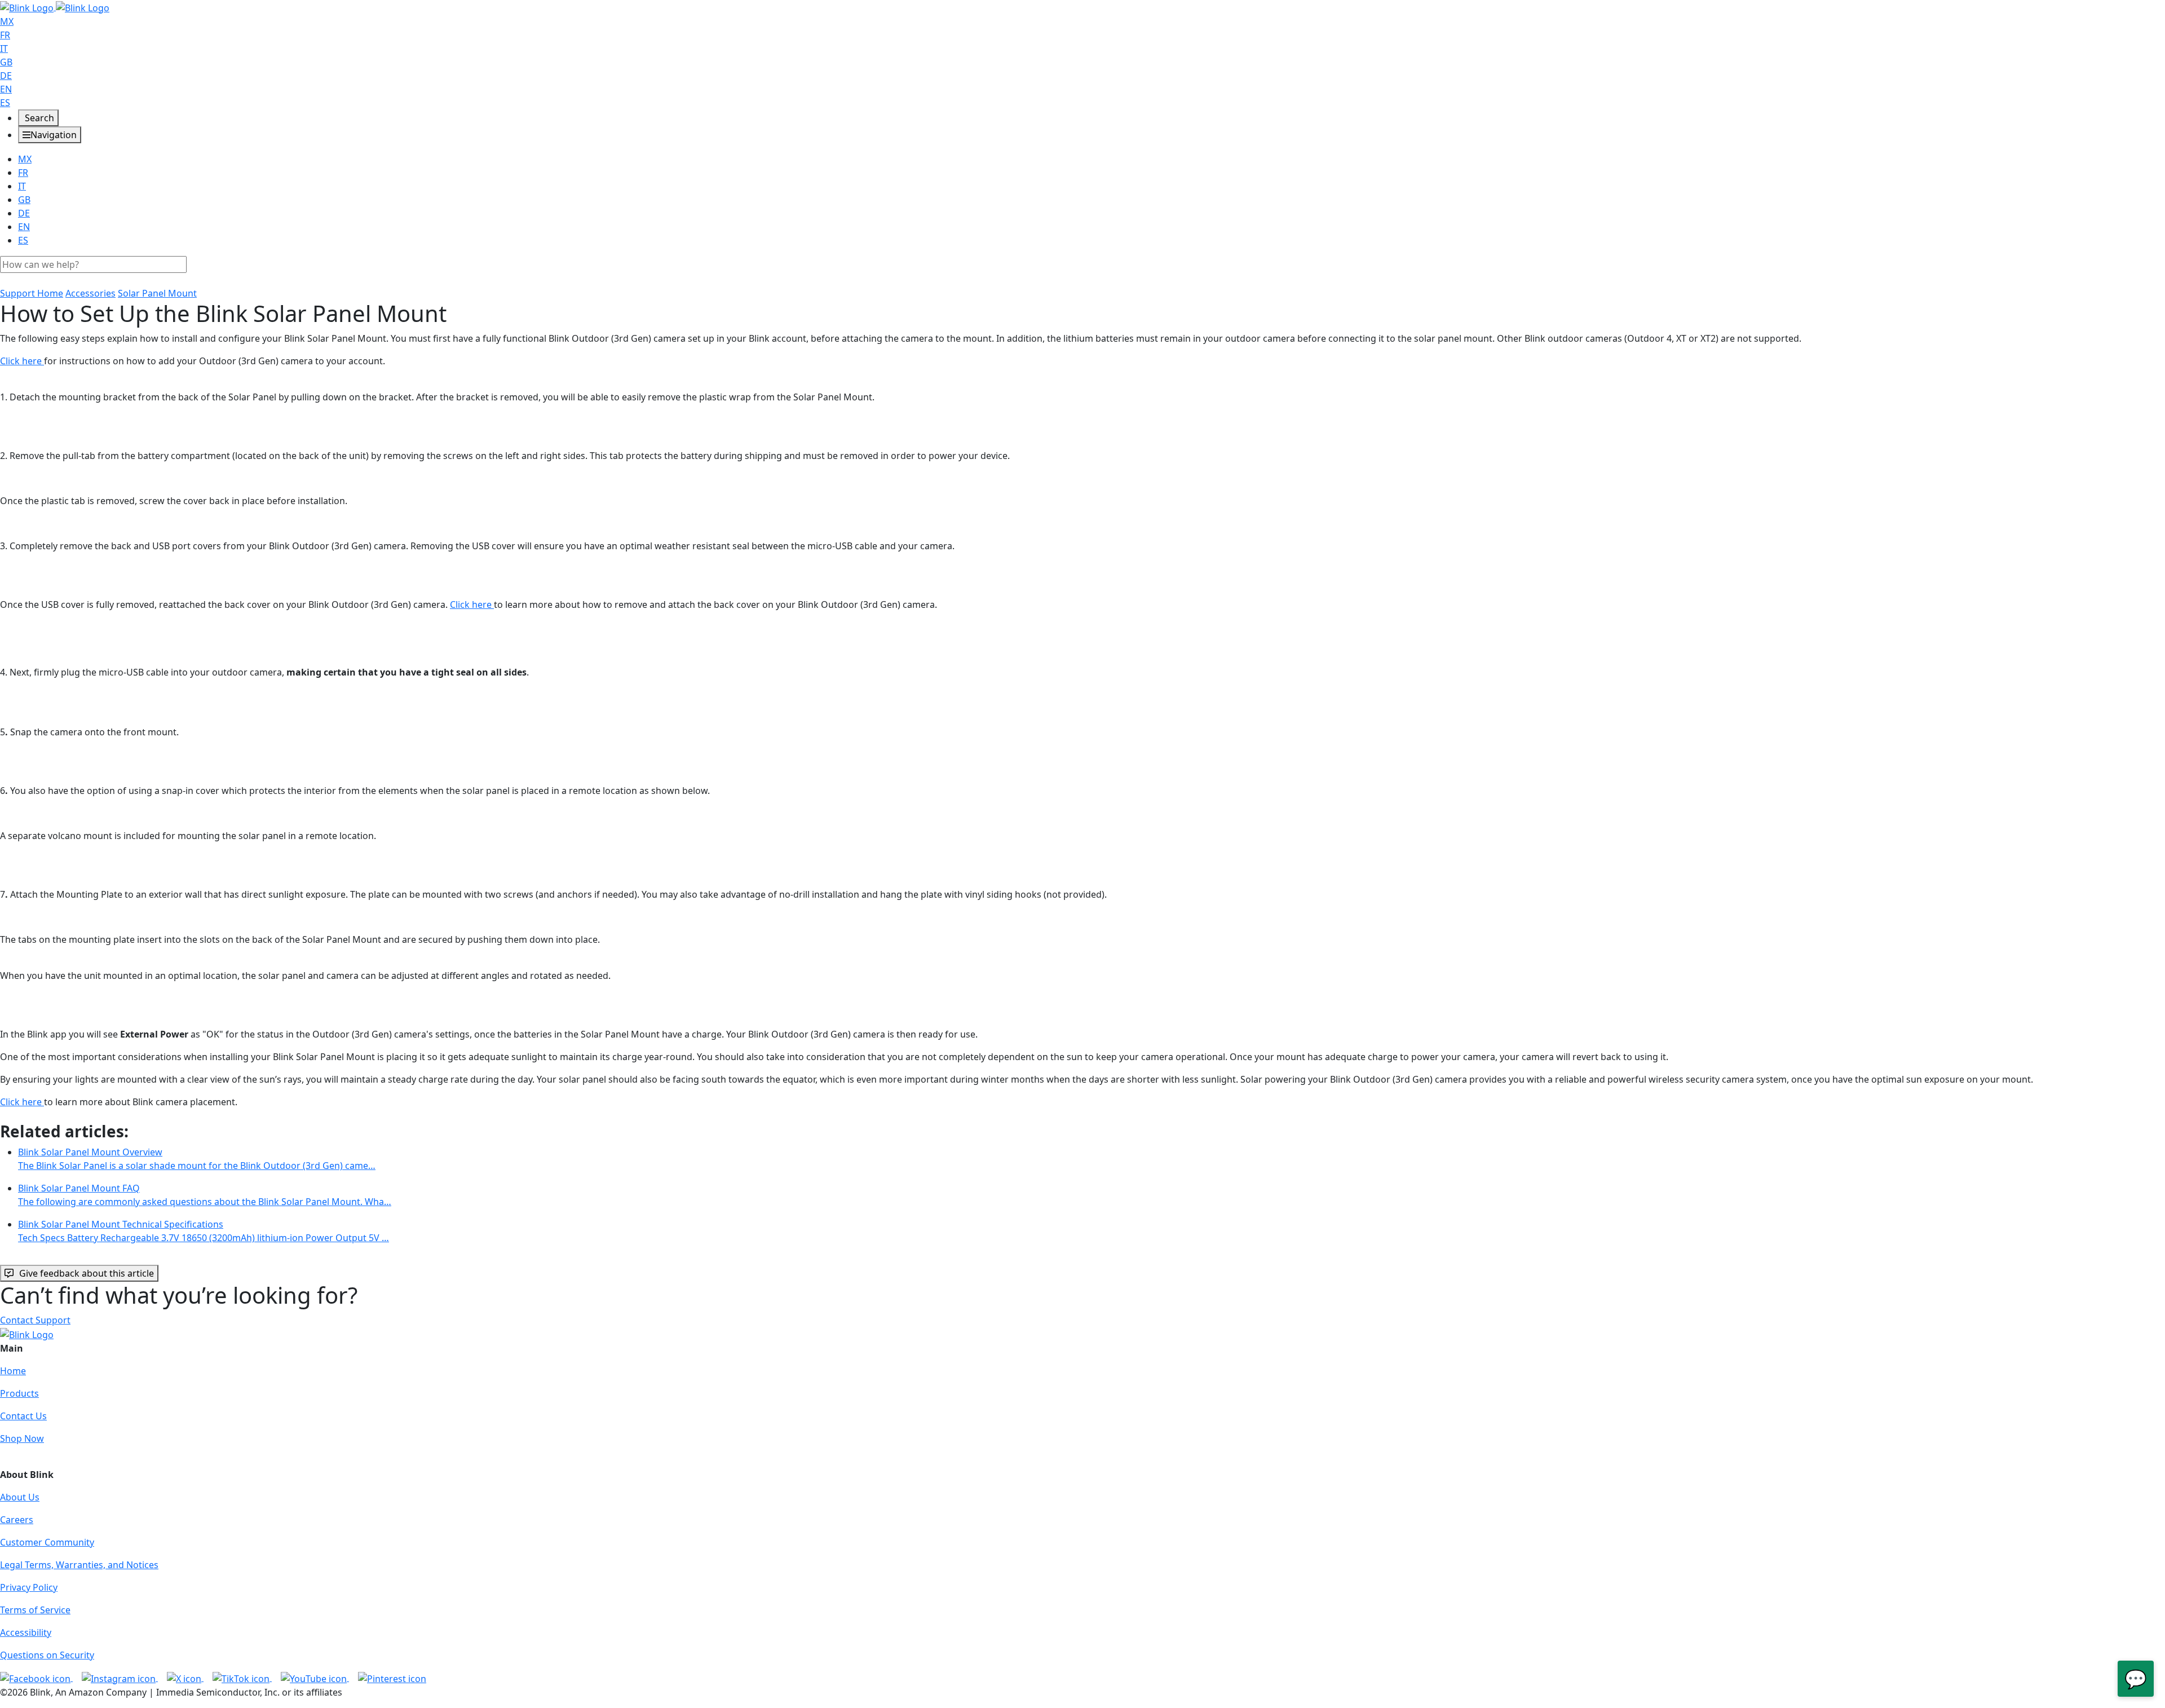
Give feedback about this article (87, 1273)
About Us (20, 1497)
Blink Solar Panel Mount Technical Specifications (204, 1231)
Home (13, 1371)
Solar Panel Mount (157, 293)
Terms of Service (35, 1610)
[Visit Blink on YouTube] (315, 1678)
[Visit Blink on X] (185, 1678)
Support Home (32, 293)
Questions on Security (47, 1655)
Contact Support (35, 1320)
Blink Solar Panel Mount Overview (197, 1159)
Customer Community (47, 1542)
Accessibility (26, 1632)
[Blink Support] (55, 7)
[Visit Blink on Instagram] (120, 1678)
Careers (17, 1520)
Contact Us (23, 1416)
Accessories (90, 293)
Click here (22, 361)
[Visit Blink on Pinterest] (392, 1678)
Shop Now (22, 1438)
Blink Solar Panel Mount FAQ (205, 1195)
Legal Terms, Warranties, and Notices (79, 1565)
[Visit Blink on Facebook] (36, 1678)
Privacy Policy (29, 1587)
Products (19, 1393)
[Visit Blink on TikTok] (242, 1678)
